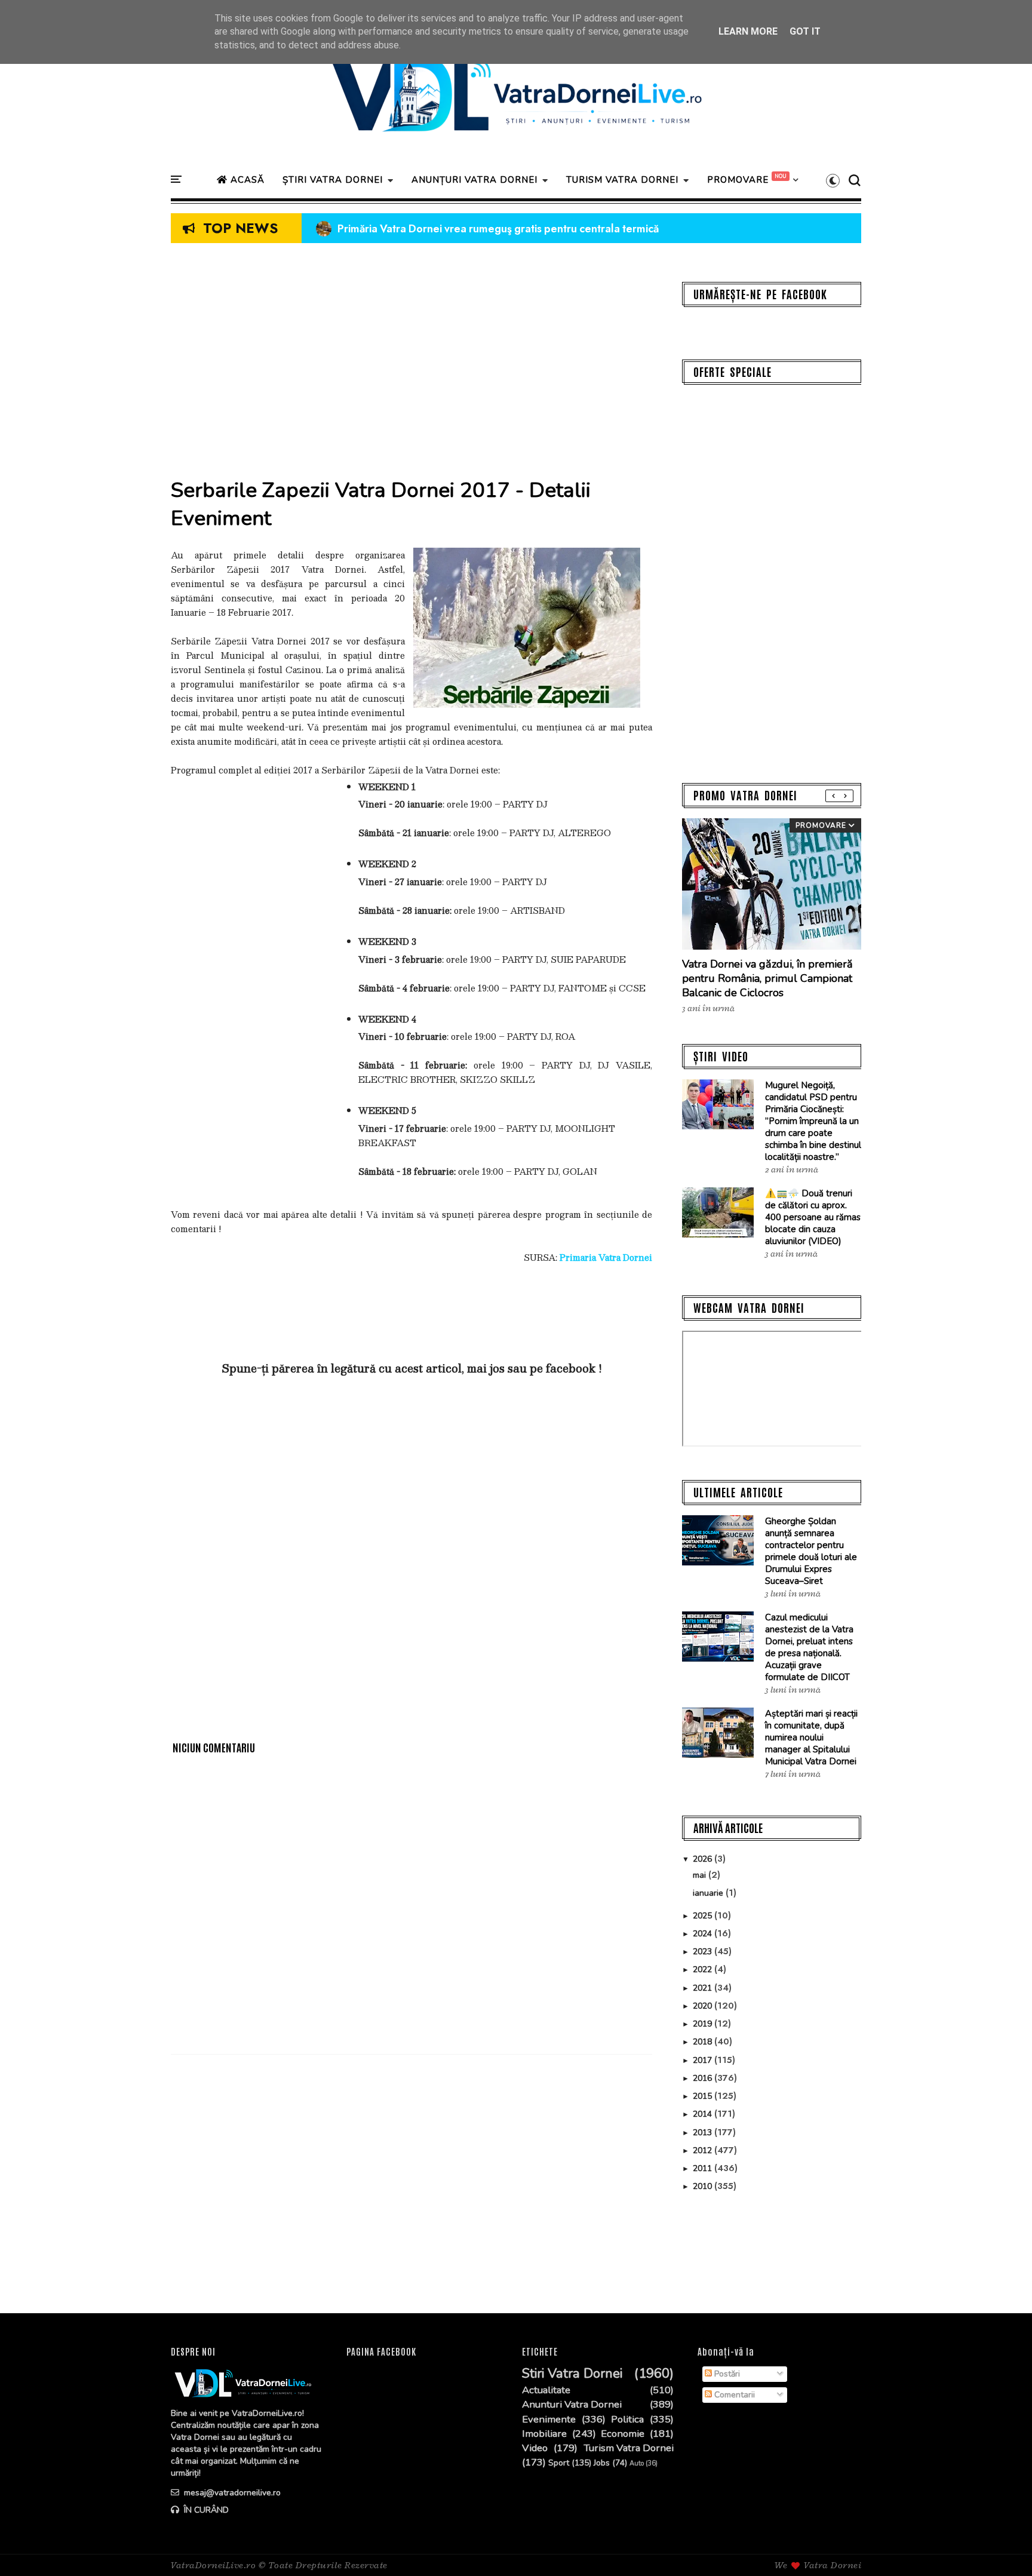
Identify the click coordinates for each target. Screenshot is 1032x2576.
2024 (704, 1934)
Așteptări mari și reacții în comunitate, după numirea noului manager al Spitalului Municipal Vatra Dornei (811, 1737)
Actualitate (546, 2390)
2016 (704, 2078)
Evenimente (549, 2420)
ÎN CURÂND (205, 2510)
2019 (704, 2024)
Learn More (748, 31)
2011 (704, 2168)
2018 (704, 2042)
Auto (637, 2463)
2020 (704, 2006)
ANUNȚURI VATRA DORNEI (474, 180)
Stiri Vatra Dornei (572, 2374)
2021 (704, 1988)
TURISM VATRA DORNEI (622, 180)
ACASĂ (246, 180)
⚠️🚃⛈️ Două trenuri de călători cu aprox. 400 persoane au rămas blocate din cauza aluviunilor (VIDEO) (813, 1217)
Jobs (602, 2463)
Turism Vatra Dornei (629, 2448)
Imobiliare (544, 2434)
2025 (704, 1916)
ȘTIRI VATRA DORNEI (333, 180)
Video (535, 2448)
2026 (704, 1859)
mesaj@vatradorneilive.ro (231, 2493)
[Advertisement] (411, 366)
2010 (704, 2186)
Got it (805, 31)
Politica (627, 2420)
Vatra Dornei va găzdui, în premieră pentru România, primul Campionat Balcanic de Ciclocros (767, 978)
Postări (726, 2374)
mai (701, 1875)
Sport (559, 2463)
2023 (704, 1952)
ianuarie (709, 1893)
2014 (704, 2114)
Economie (623, 2434)
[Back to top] (1002, 2547)
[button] (833, 180)
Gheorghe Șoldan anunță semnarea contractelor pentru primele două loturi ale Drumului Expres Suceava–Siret (811, 1551)
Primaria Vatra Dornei (606, 1257)
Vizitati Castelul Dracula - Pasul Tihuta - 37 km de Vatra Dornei (478, 229)
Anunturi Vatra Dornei (572, 2405)
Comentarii (733, 2395)
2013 (704, 2133)
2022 (704, 1969)
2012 (704, 2150)
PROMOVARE (738, 180)
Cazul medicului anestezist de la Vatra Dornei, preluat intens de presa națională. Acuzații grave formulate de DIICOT (809, 1647)
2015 (704, 2096)
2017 (704, 2060)
